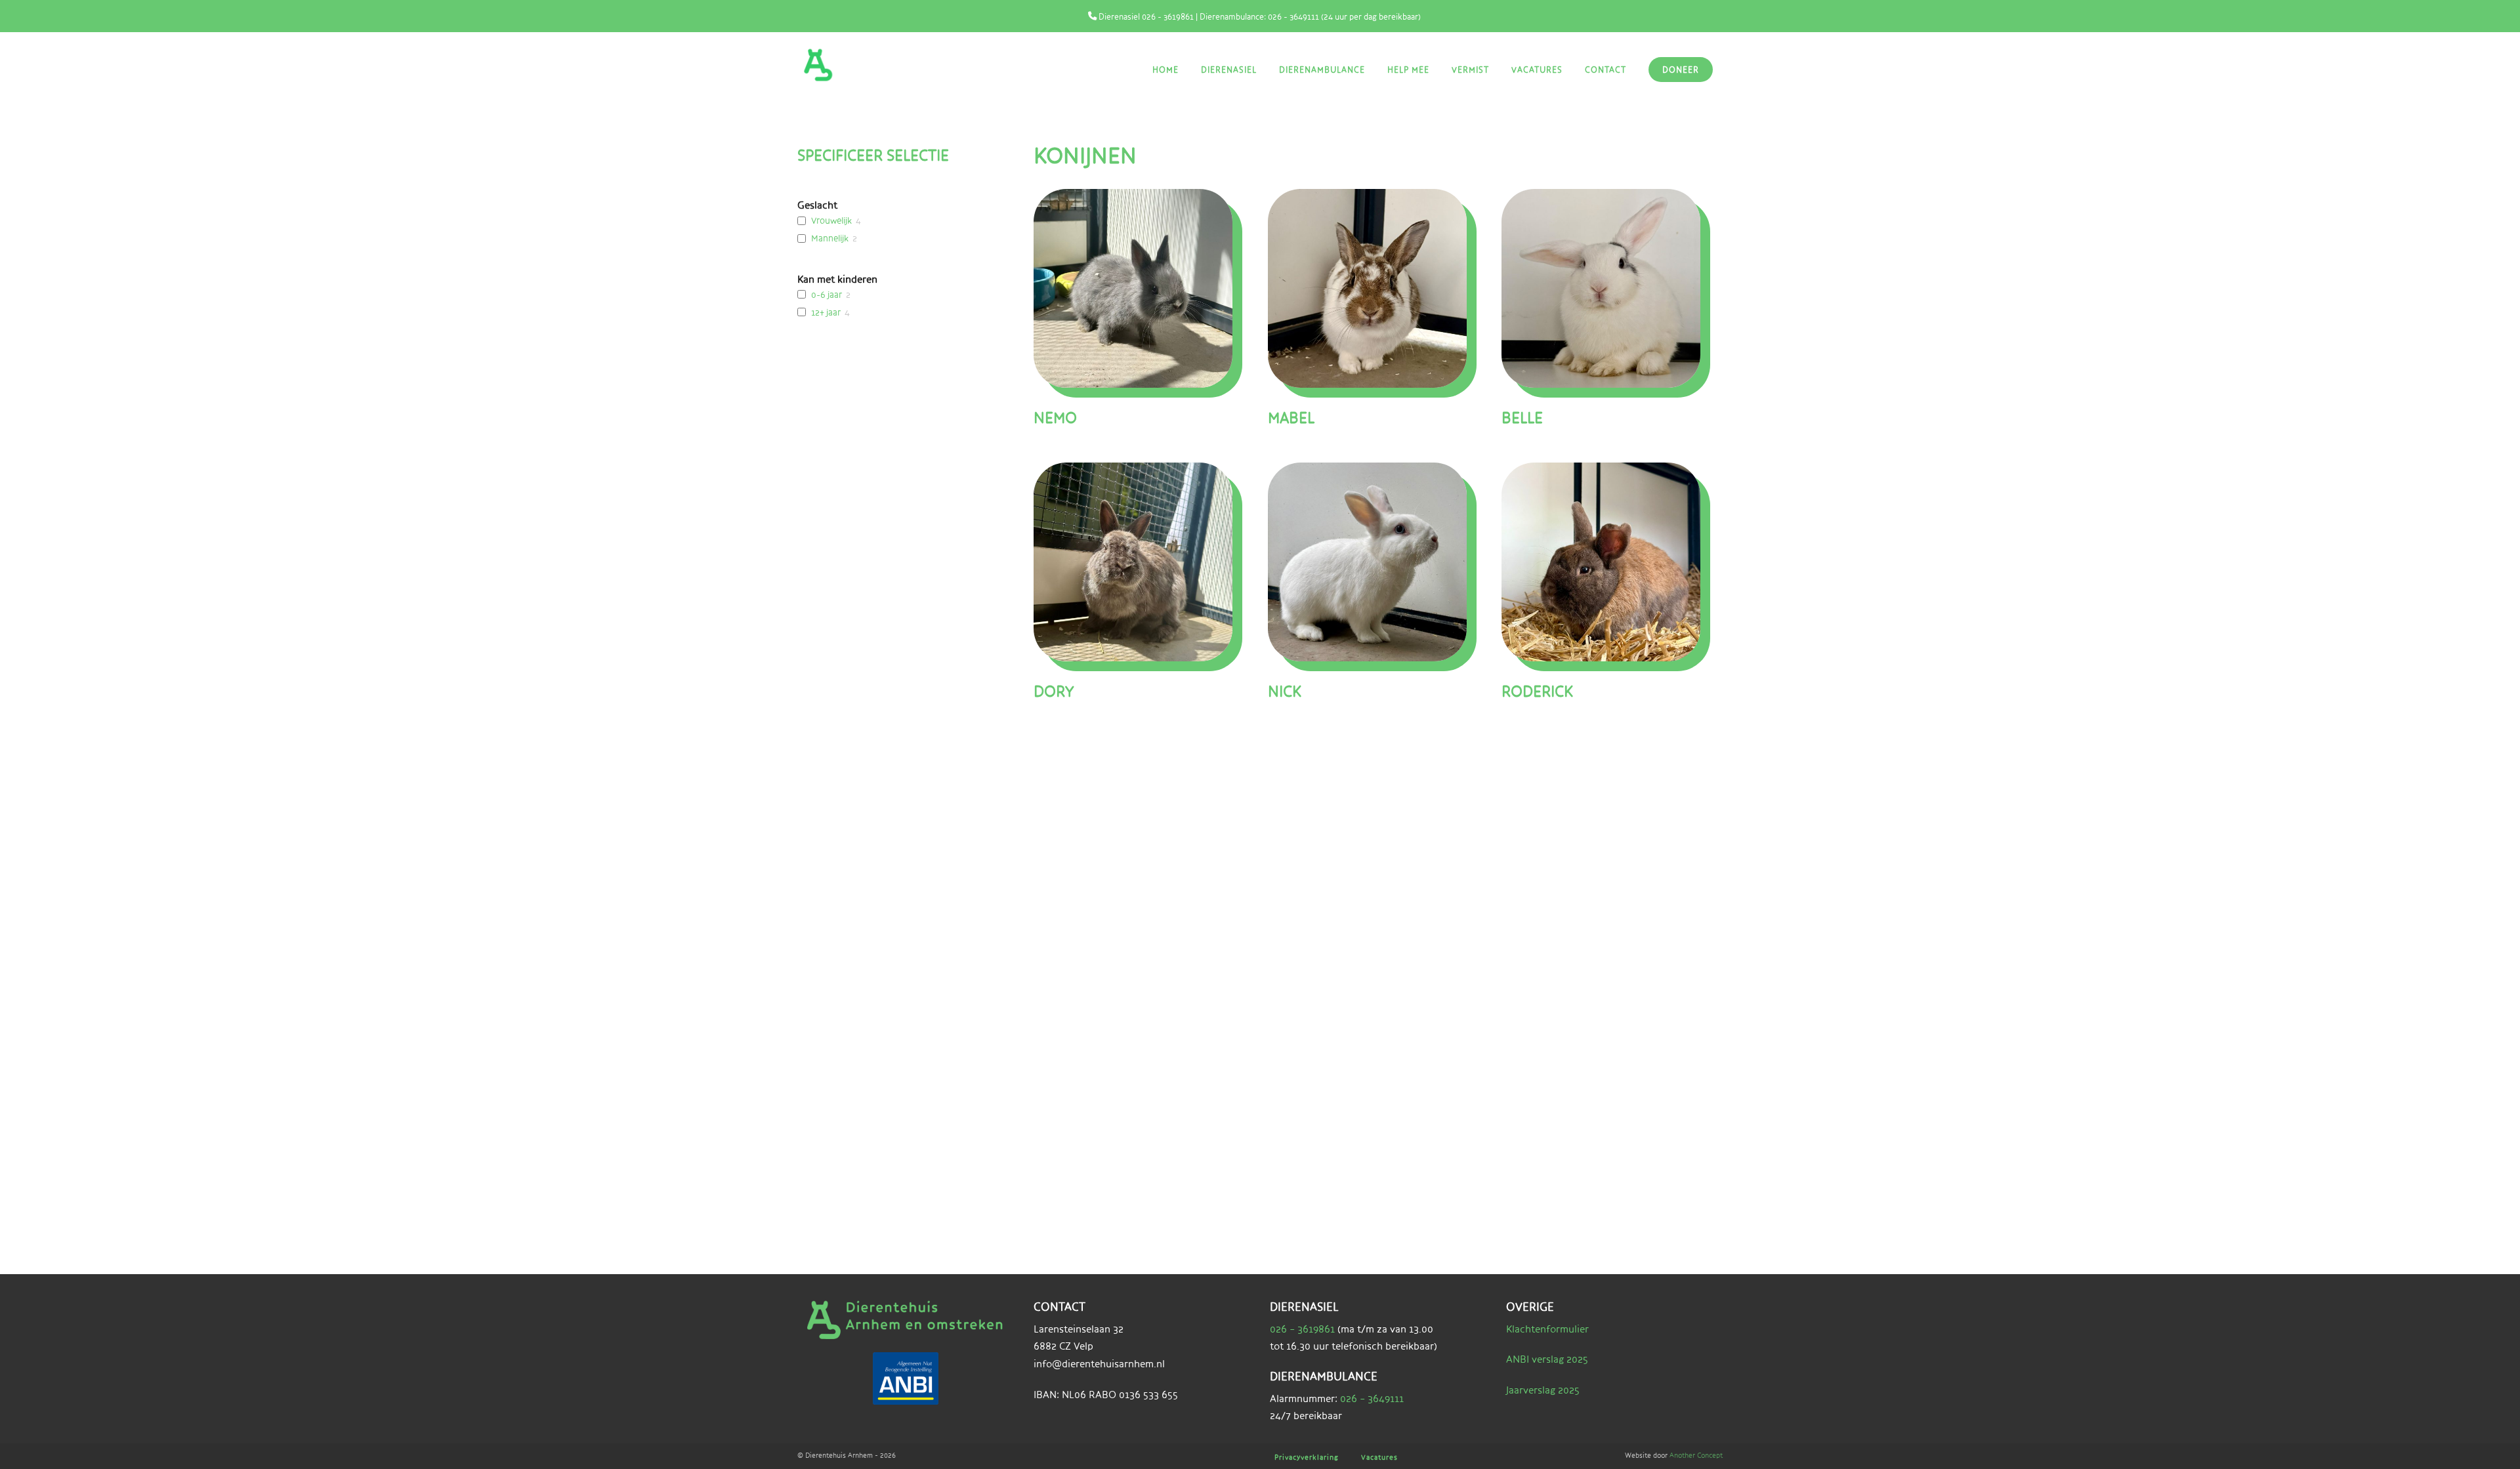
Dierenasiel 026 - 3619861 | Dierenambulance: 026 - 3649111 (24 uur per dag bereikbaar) (1259, 16)
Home (1165, 70)
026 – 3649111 (1372, 1398)
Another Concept (1696, 1455)
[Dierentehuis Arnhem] (866, 65)
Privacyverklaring (1307, 1457)
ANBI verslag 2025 (1547, 1359)
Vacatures (1537, 70)
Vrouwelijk (831, 220)
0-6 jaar (827, 295)
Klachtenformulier (1547, 1329)
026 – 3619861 (1302, 1329)
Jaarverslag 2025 (1543, 1390)
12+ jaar (826, 312)
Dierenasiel (1229, 70)
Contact (1606, 70)
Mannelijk (830, 238)
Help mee (1408, 70)
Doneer (1681, 70)
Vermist (1470, 70)
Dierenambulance (1322, 70)
